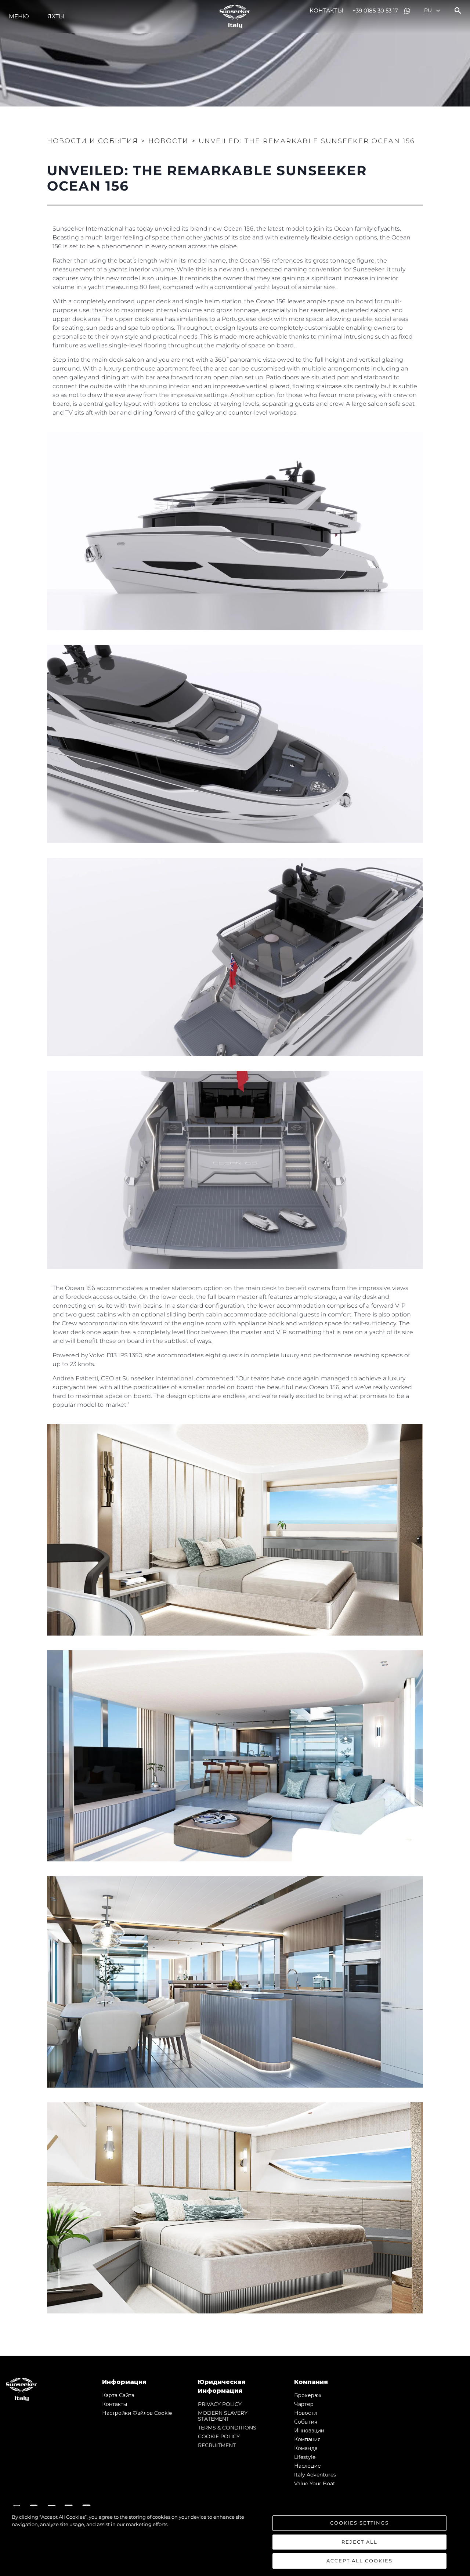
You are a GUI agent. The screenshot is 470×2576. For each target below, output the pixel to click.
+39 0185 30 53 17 (375, 10)
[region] (235, 2541)
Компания (307, 2439)
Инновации (309, 2431)
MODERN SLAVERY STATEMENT (223, 2416)
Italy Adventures (315, 2475)
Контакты (326, 10)
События (306, 2422)
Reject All (359, 2542)
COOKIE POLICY (219, 2436)
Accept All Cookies (359, 2561)
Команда (306, 2448)
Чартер (304, 2404)
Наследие (308, 2466)
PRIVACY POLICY (220, 2404)
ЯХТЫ (56, 16)
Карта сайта (118, 2395)
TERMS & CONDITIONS (227, 2428)
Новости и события (93, 141)
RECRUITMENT (217, 2445)
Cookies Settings (359, 2523)
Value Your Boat (315, 2483)
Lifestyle (305, 2457)
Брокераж (308, 2395)
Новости (305, 2413)
